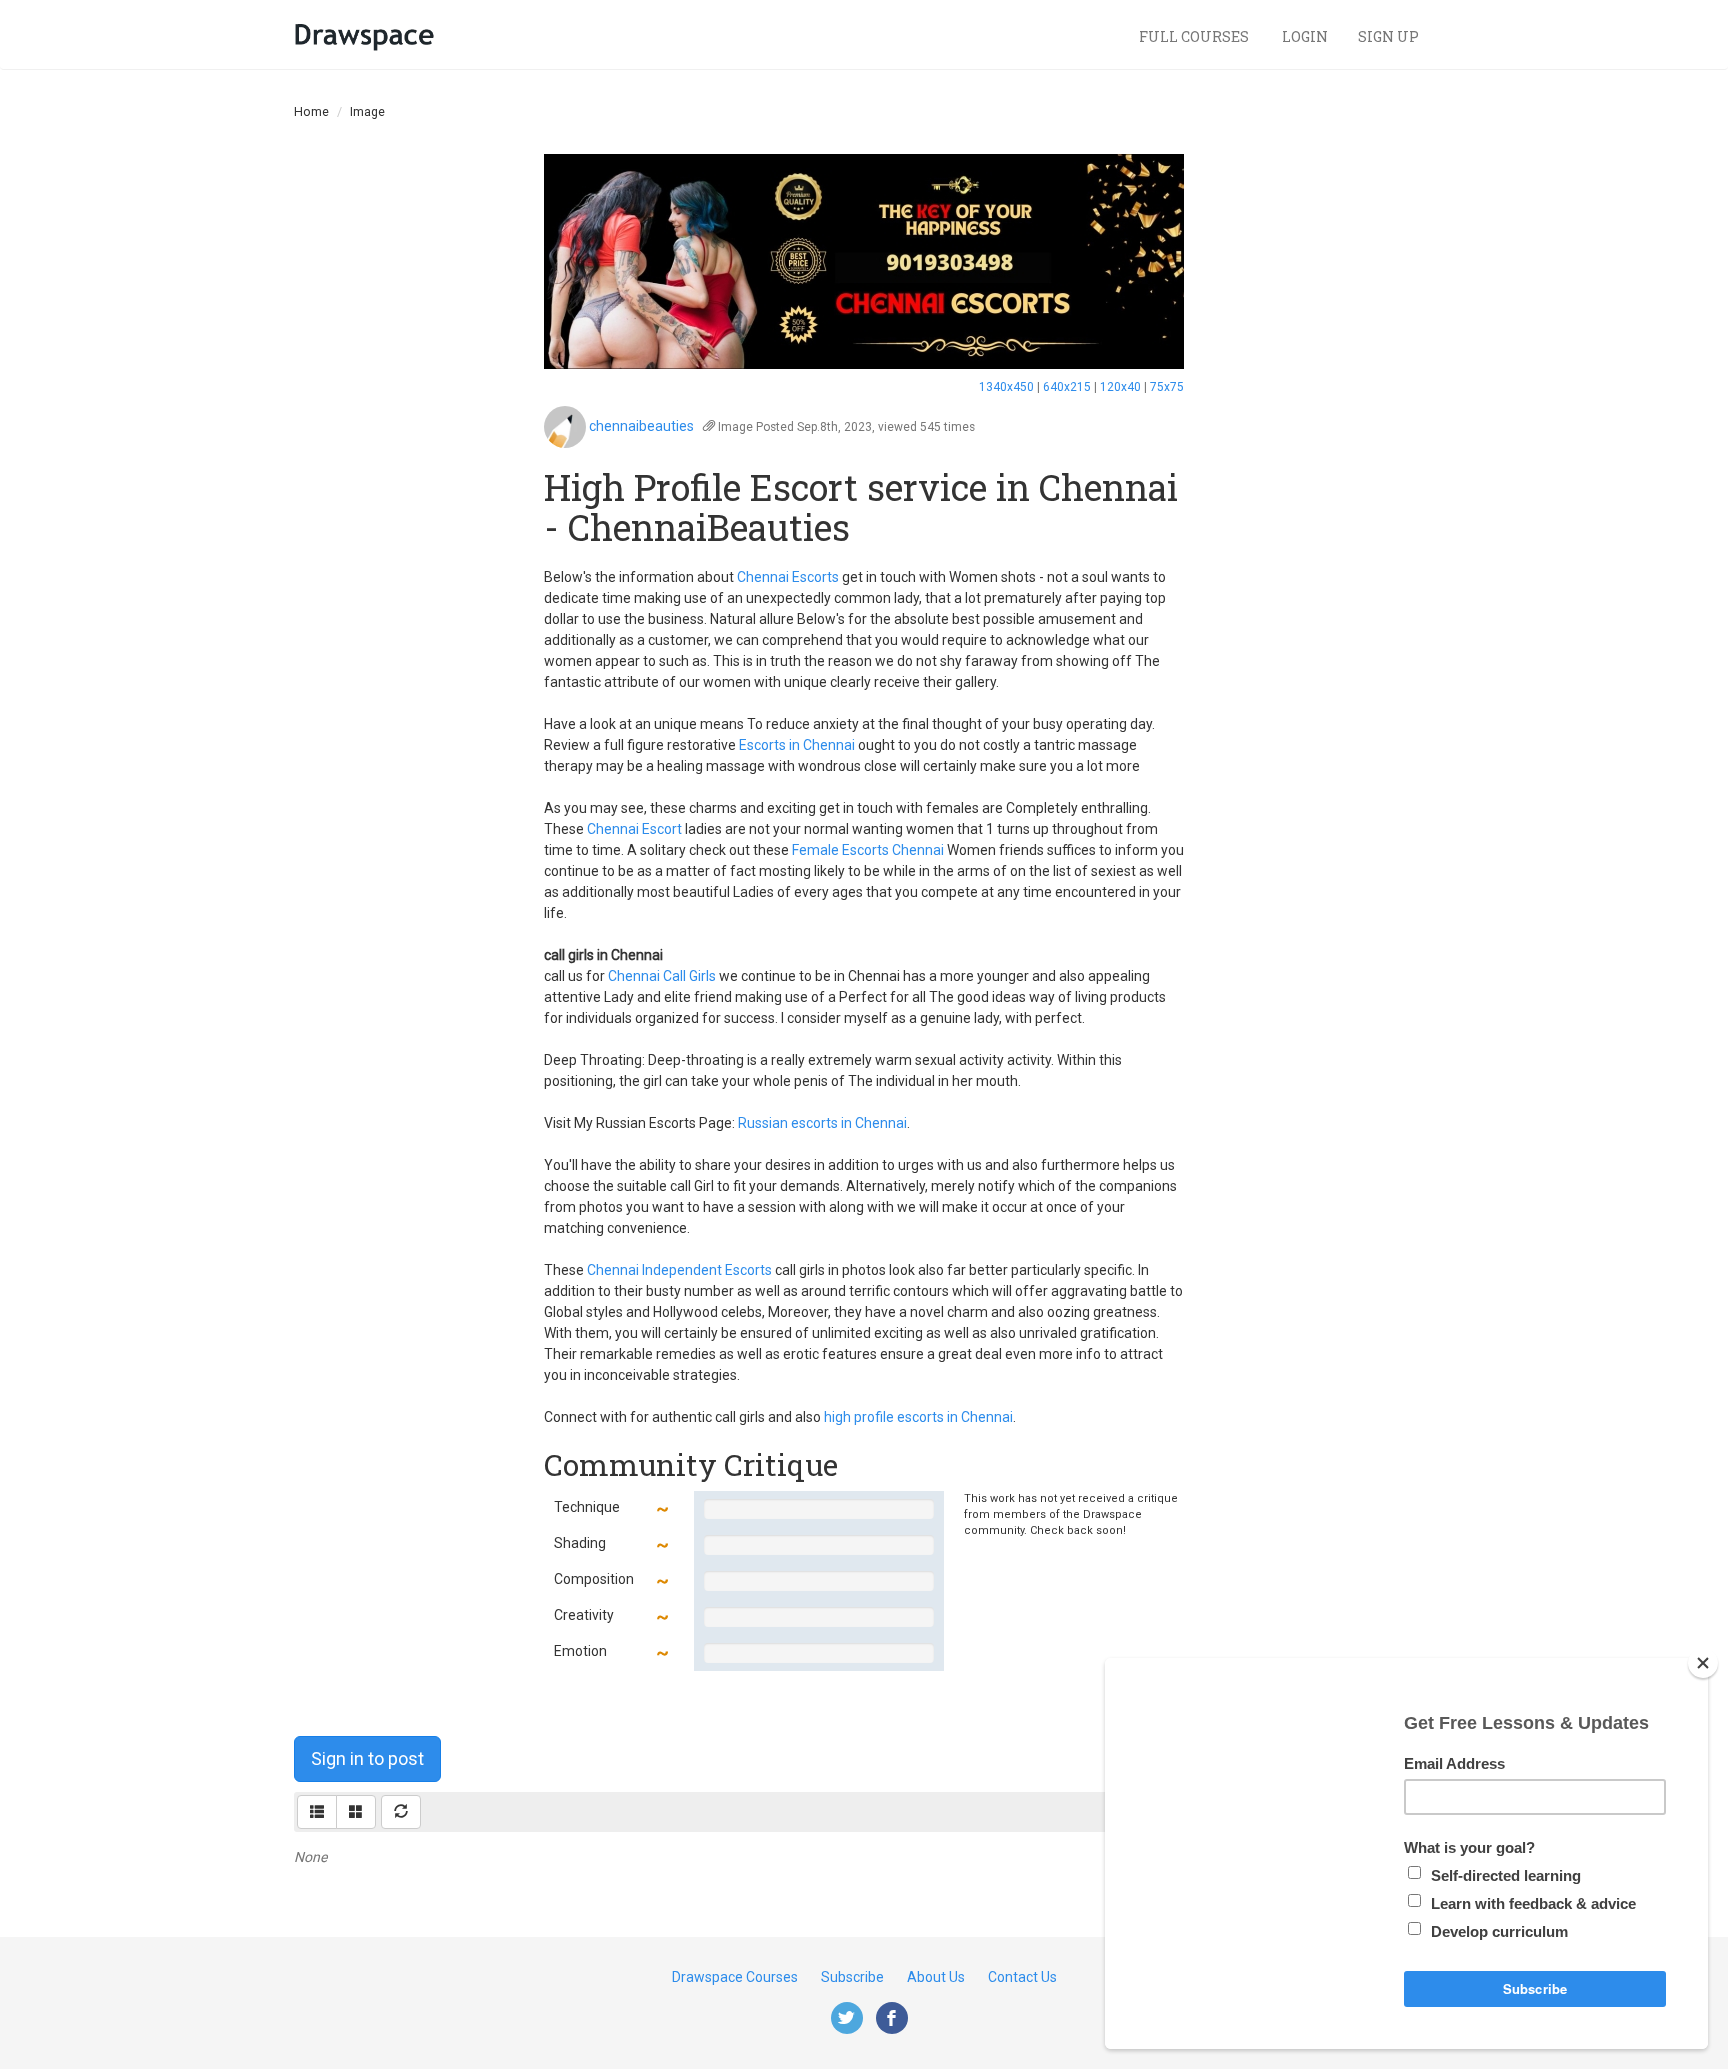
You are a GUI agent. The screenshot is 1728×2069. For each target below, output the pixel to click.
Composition (594, 1579)
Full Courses (1195, 36)
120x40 (1120, 387)
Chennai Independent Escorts (679, 1270)
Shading (580, 1543)
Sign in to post (367, 1758)
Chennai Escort (634, 829)
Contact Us (1022, 1977)
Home (311, 111)
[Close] (1703, 1663)
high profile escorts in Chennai (918, 1417)
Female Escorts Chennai (868, 850)
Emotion (580, 1651)
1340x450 (1006, 387)
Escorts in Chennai (797, 745)
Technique (587, 1507)
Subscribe (852, 1977)
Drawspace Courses (735, 1977)
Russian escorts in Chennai (822, 1123)
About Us (936, 1977)
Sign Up (1388, 36)
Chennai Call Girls (662, 976)
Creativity (584, 1615)
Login (1305, 36)
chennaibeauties (641, 426)
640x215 (1067, 387)
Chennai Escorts (788, 577)
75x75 (1167, 387)
